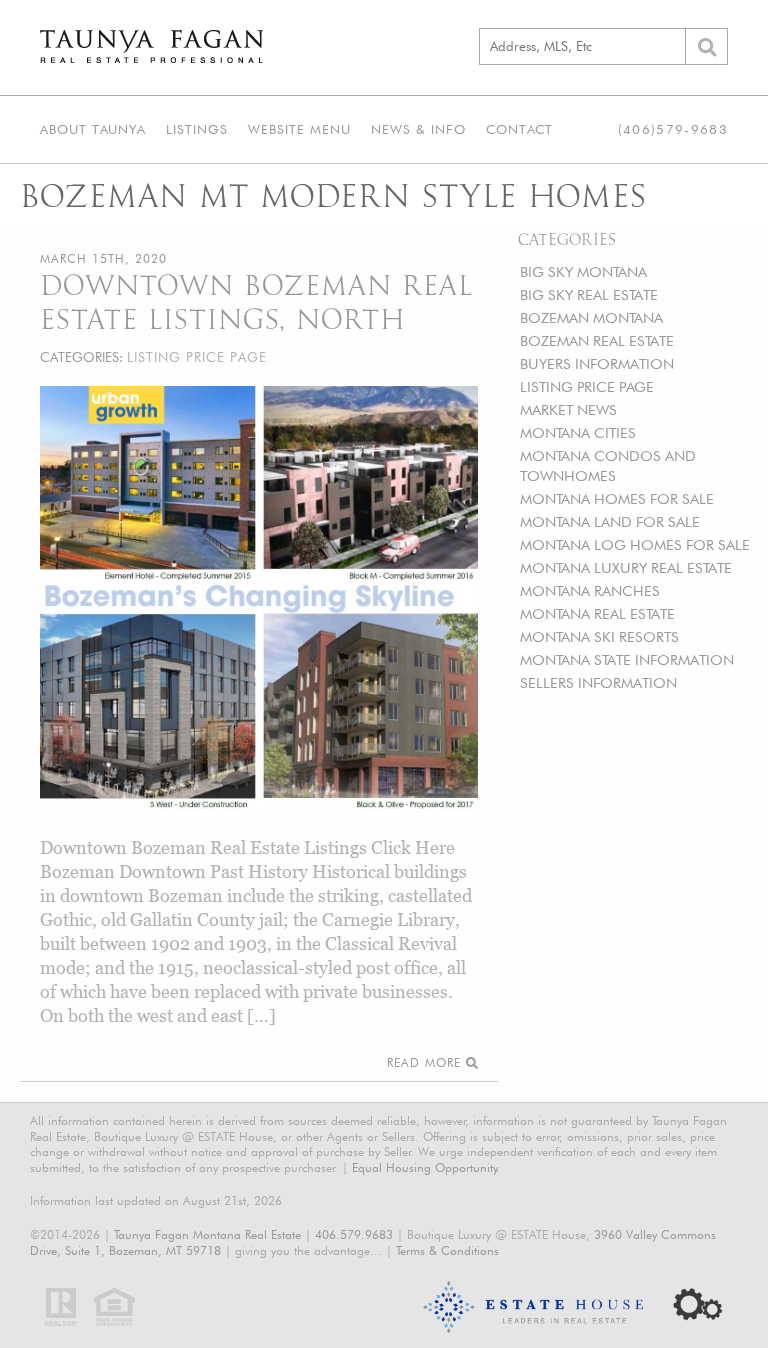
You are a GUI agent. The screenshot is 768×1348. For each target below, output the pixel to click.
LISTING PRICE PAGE (587, 386)
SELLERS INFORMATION (598, 682)
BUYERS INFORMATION (597, 363)
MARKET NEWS (568, 409)
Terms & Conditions (447, 1250)
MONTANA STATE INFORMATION (627, 659)
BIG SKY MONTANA (583, 271)
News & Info (418, 129)
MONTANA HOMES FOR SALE (617, 498)
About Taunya (93, 129)
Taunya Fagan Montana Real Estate (207, 1234)
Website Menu (299, 129)
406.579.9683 (354, 1234)
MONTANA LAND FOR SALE (610, 521)
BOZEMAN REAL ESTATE (597, 340)
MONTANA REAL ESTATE (597, 613)
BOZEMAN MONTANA (591, 317)
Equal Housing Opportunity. (426, 1167)
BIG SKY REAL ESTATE (589, 294)
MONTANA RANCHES (590, 590)
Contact (519, 129)
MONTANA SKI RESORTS (599, 636)
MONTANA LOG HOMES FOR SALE (635, 544)
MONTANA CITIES (578, 432)
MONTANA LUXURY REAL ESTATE (626, 567)
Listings (197, 129)
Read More (426, 1062)
